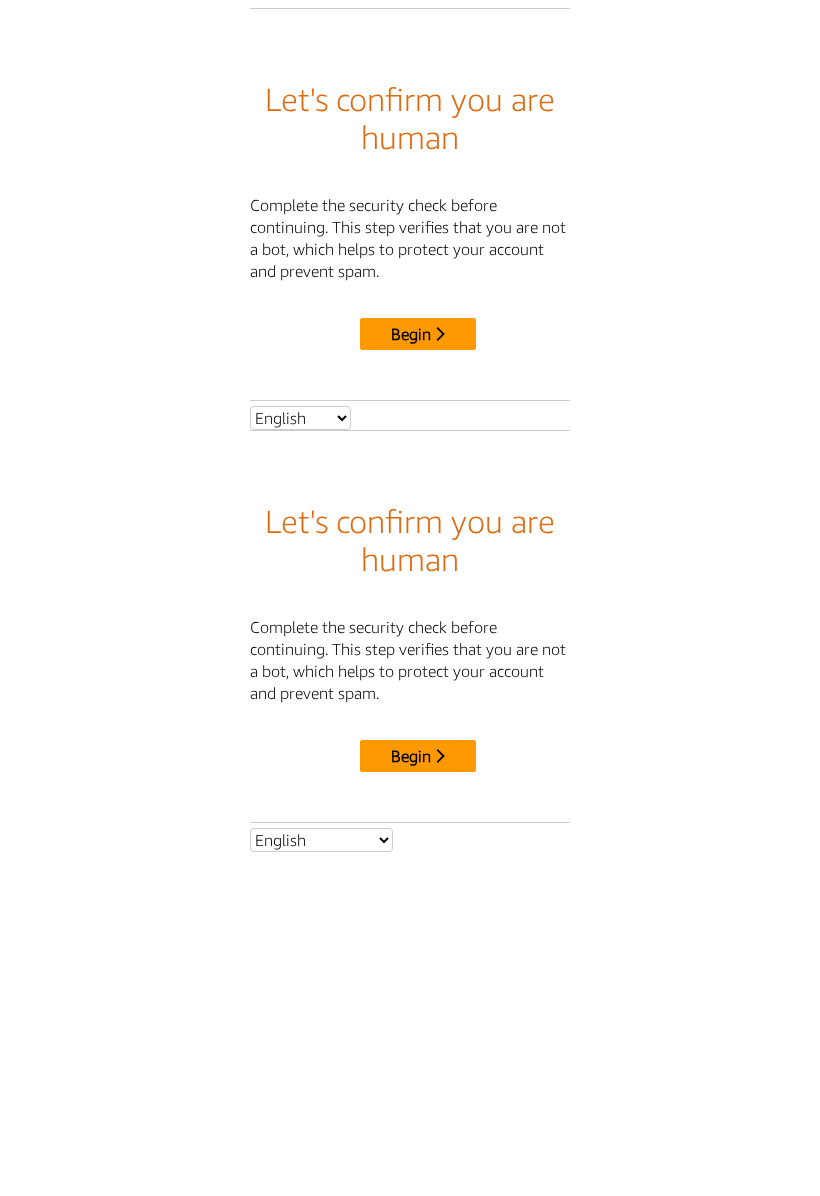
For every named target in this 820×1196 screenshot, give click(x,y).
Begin (411, 334)
